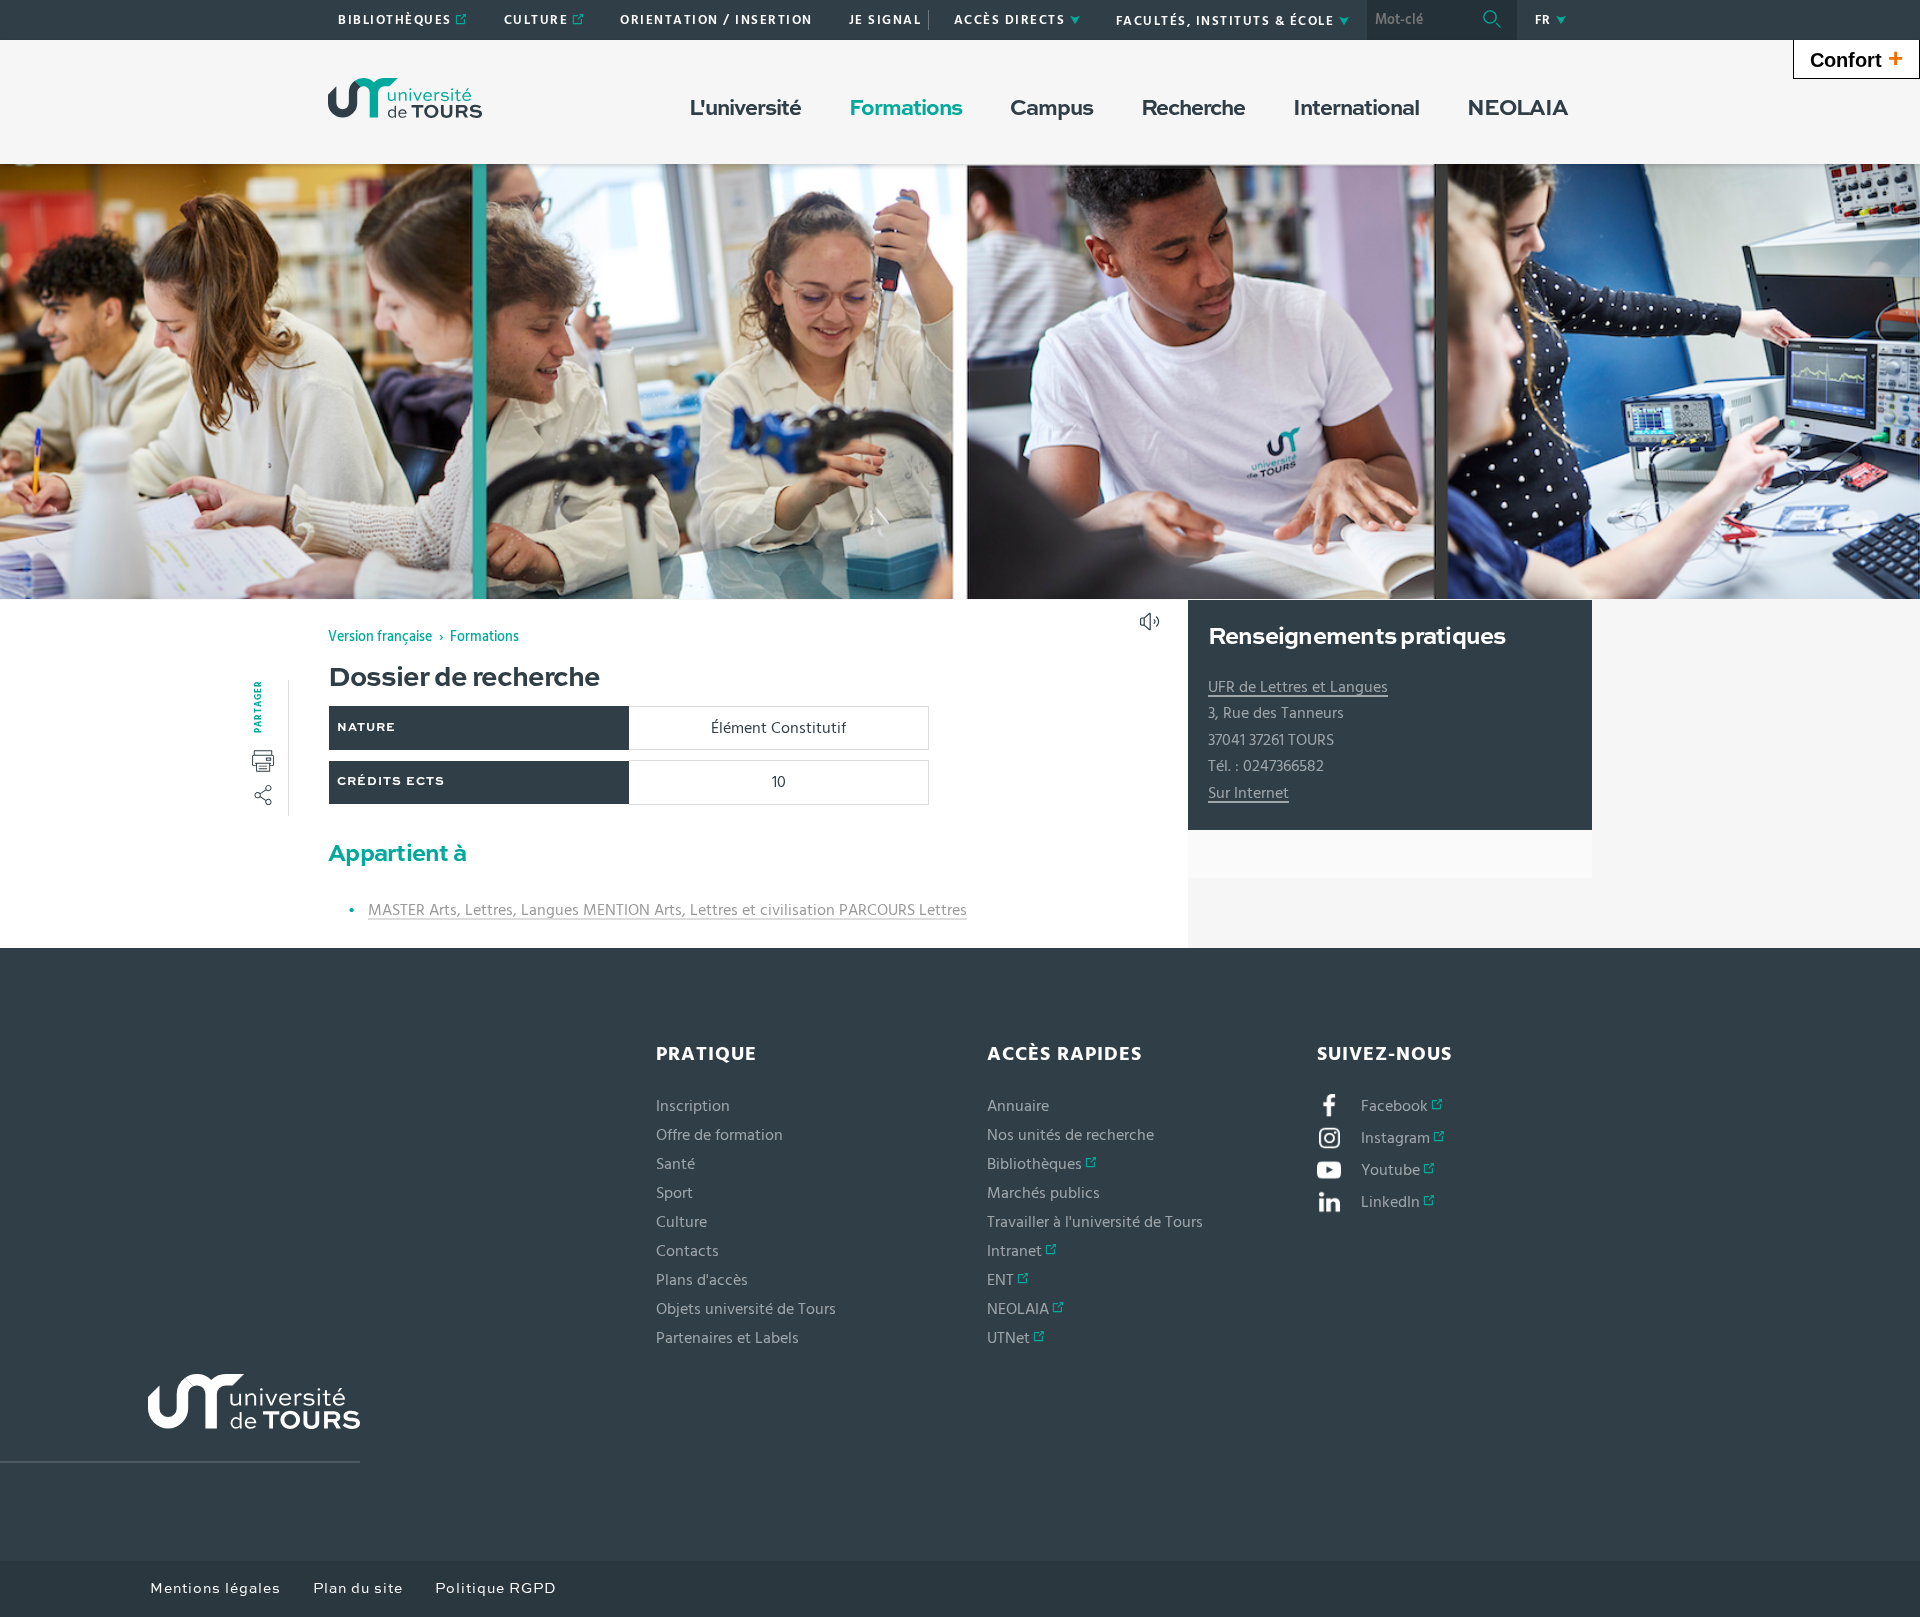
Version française (380, 637)
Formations (484, 637)
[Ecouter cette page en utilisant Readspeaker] (1152, 628)
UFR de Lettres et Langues (1298, 687)
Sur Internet (1248, 793)
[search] (1417, 20)
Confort (1856, 58)
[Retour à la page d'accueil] (405, 98)
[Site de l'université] (180, 1418)
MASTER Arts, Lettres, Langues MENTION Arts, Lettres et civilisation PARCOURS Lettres (667, 910)
